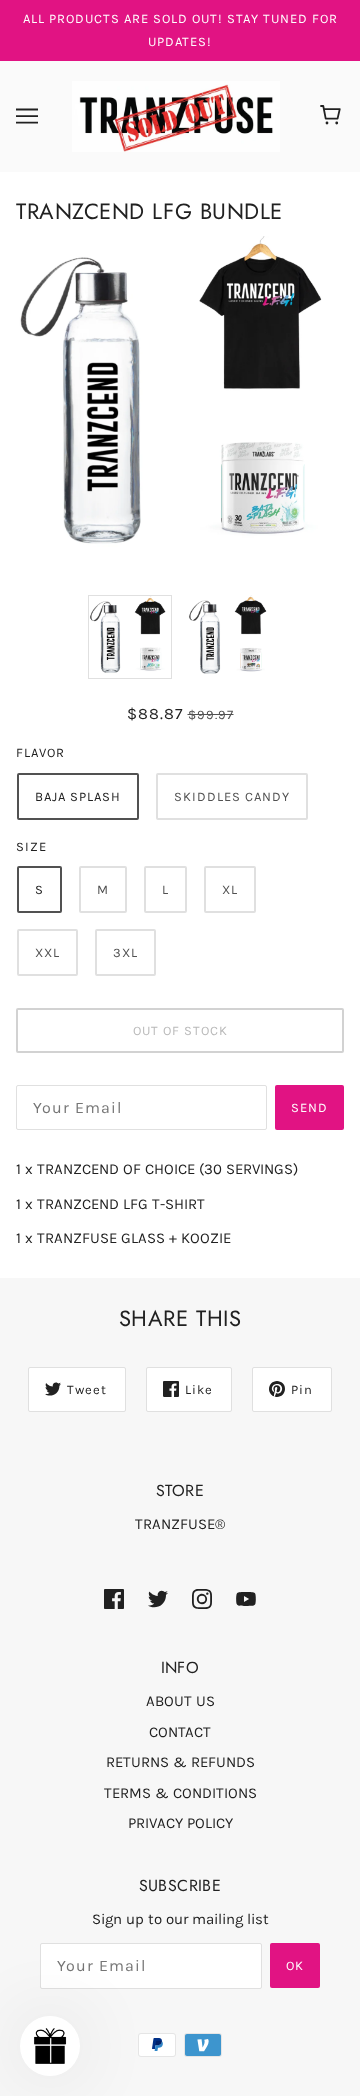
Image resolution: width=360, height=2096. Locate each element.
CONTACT (180, 1732)
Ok (295, 1965)
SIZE (31, 846)
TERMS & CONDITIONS (180, 1793)
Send (309, 1107)
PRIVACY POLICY (180, 1823)
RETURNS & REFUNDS (180, 1762)
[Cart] (333, 116)
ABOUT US (180, 1701)
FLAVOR (40, 752)
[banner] (176, 115)
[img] (114, 1597)
